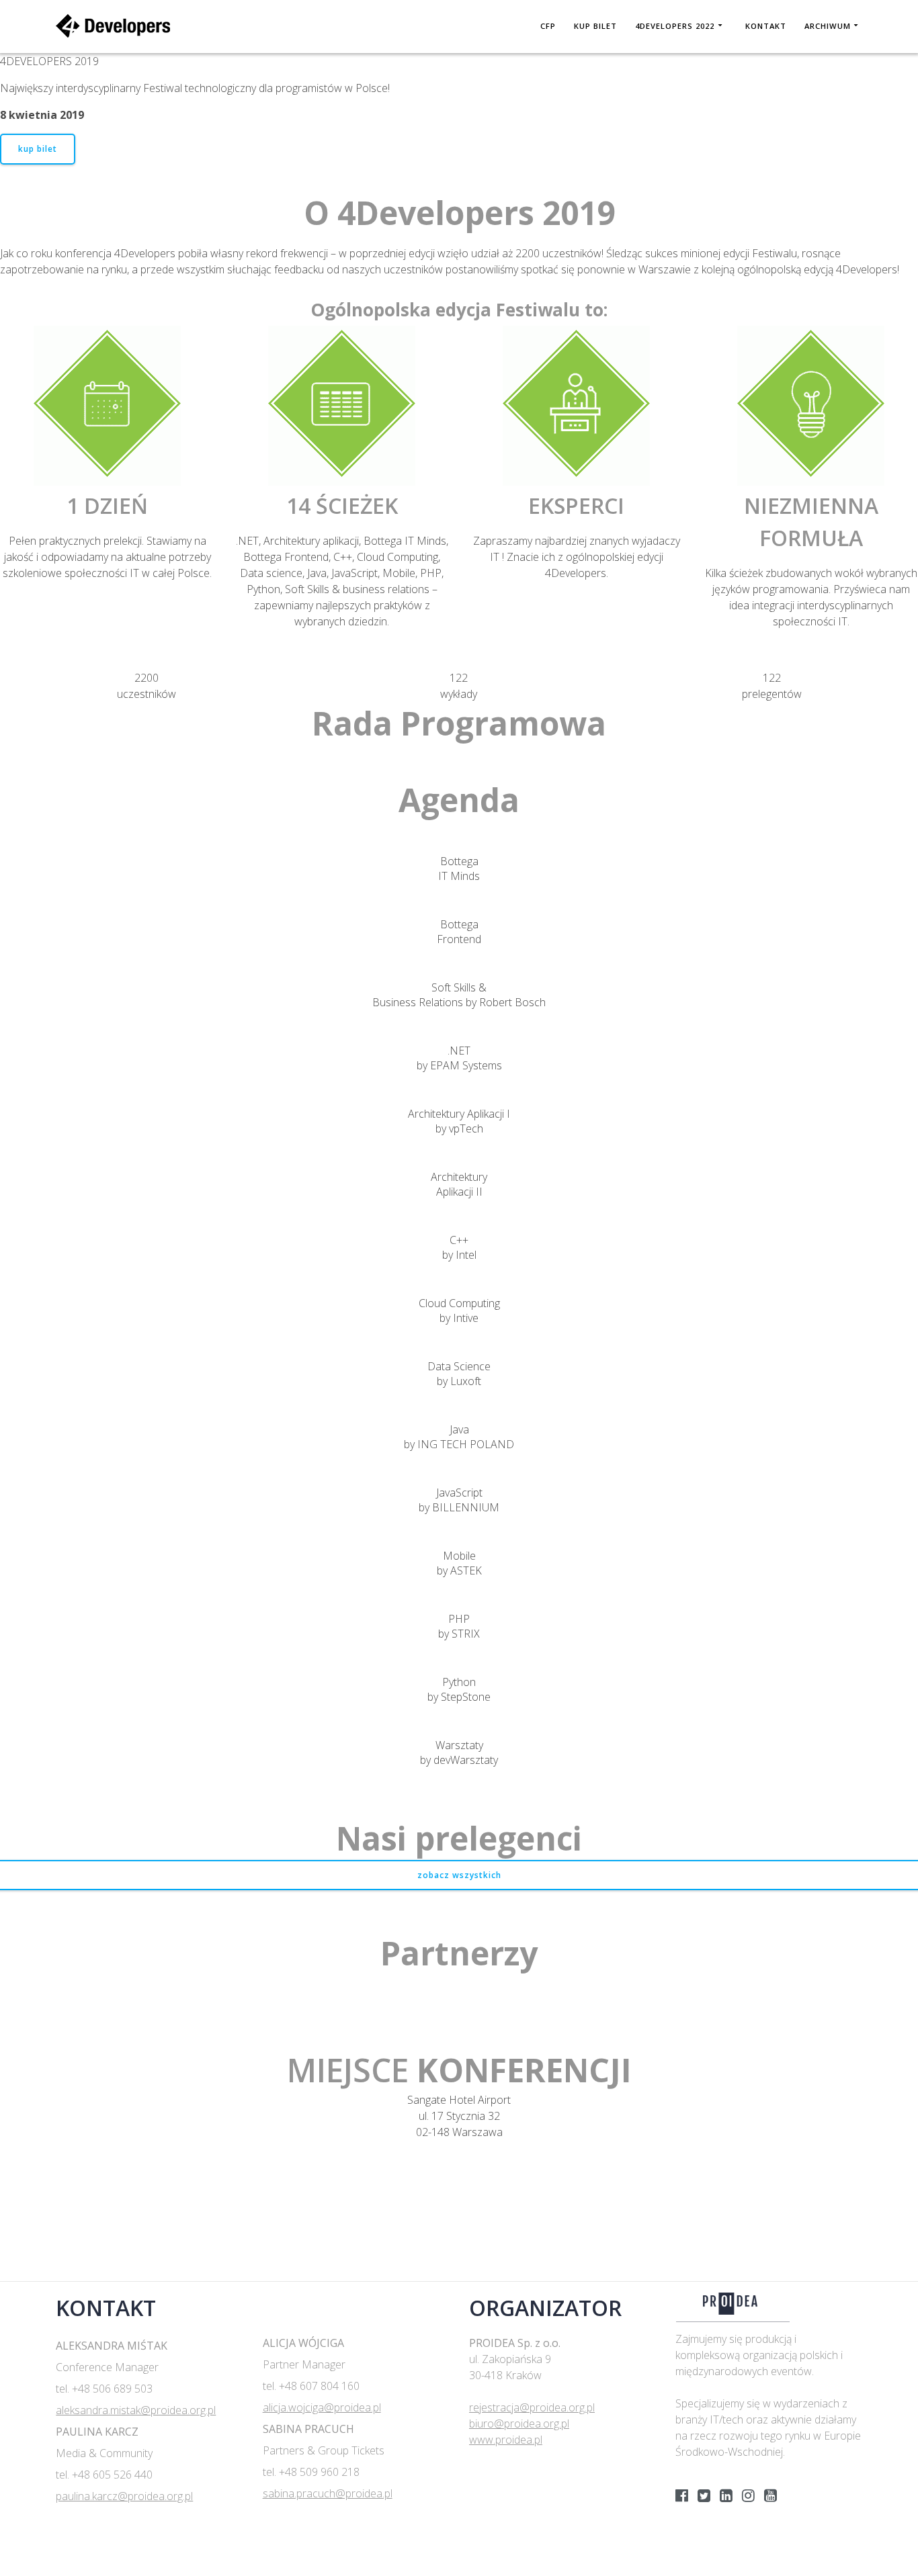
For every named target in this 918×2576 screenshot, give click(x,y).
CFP (548, 26)
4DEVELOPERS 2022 (675, 26)
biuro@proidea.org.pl (519, 2424)
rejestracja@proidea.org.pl (532, 2407)
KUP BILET (595, 26)
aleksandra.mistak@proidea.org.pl (136, 2410)
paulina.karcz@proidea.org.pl (124, 2496)
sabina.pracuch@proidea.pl (328, 2493)
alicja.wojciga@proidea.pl (322, 2407)
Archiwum (828, 26)
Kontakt (766, 26)
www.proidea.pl (506, 2440)
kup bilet (38, 149)
